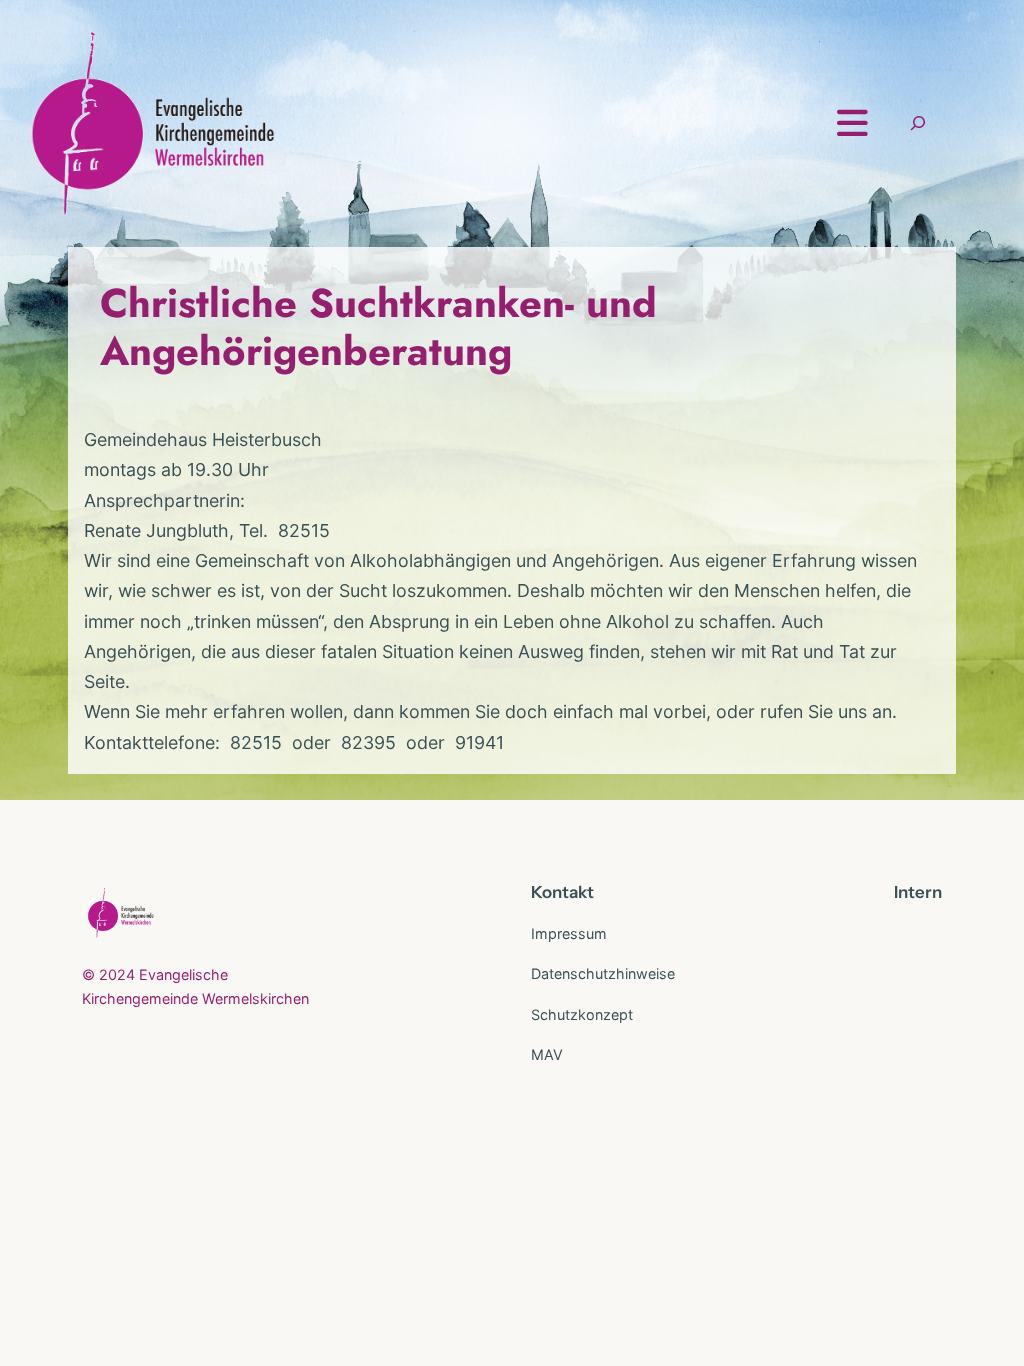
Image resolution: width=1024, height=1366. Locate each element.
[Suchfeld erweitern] (918, 123)
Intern (918, 892)
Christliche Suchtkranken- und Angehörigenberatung (378, 327)
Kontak (559, 892)
